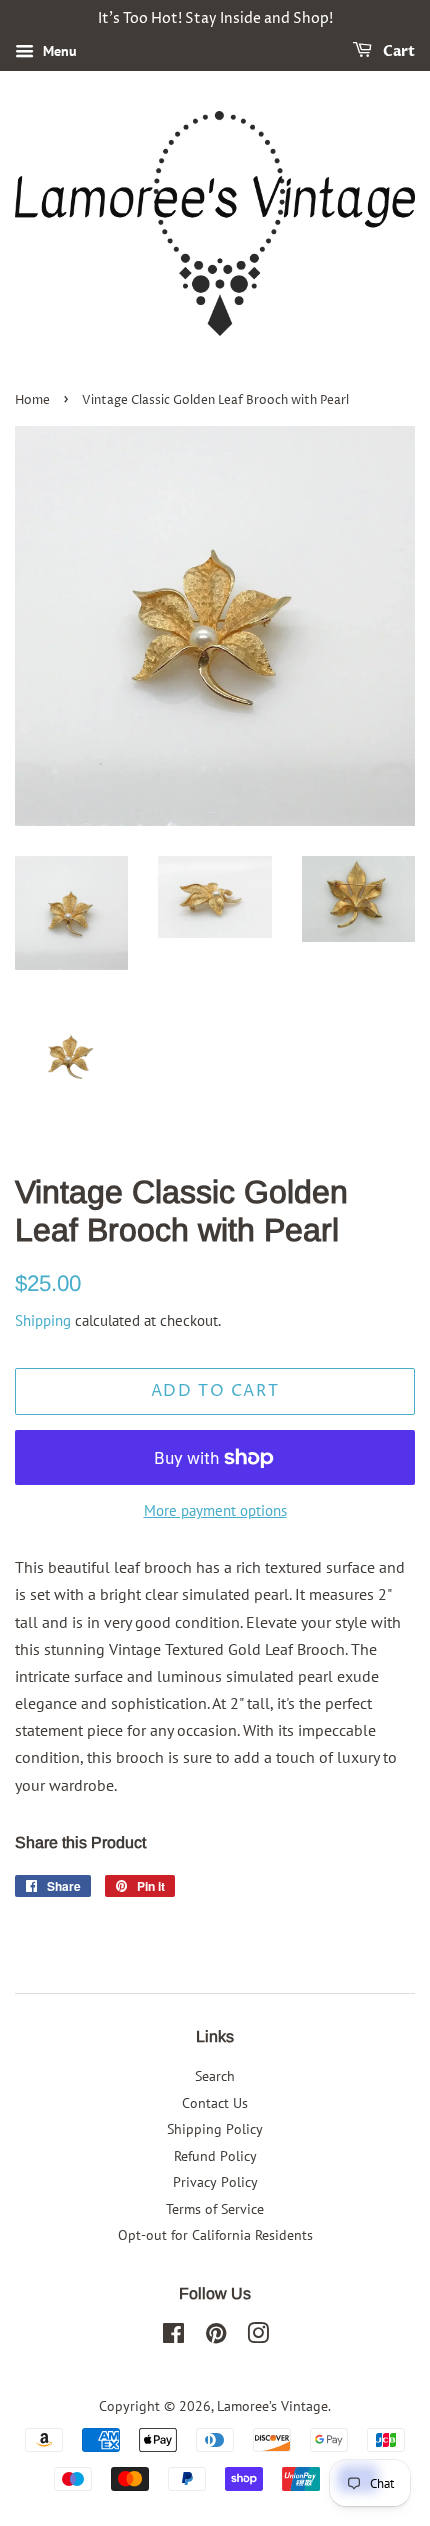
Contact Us (215, 2103)
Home (32, 400)
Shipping (43, 1320)
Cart (397, 51)
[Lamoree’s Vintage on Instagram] (258, 2337)
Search (215, 2076)
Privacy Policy (215, 2182)
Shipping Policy (215, 2129)
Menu (58, 51)
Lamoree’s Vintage (272, 2406)
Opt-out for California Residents (215, 2235)
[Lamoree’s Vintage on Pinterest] (216, 2337)
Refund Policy (215, 2156)
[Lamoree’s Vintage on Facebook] (173, 2337)
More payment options (215, 1510)
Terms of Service (215, 2209)
